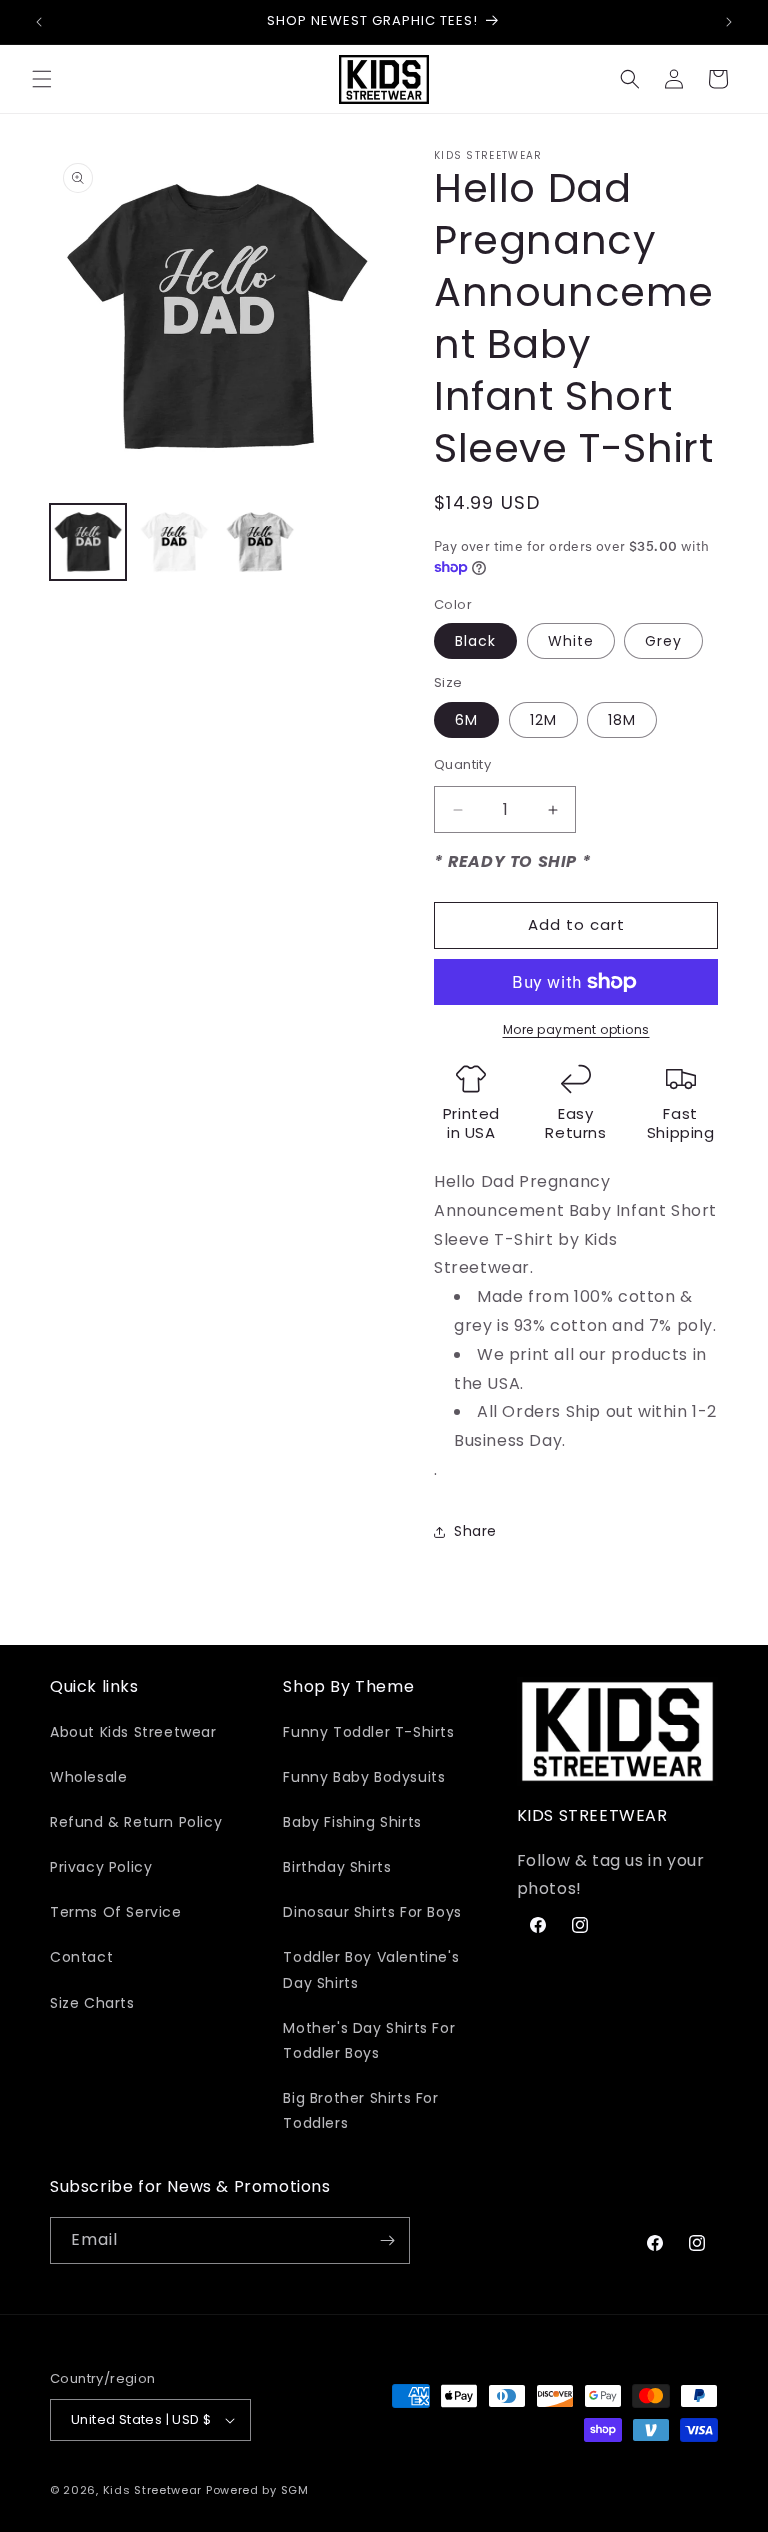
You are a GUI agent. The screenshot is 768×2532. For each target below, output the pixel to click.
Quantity (462, 764)
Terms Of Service (116, 1912)
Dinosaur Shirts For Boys (372, 1912)
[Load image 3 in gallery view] (260, 542)
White (571, 641)
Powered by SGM (257, 2490)
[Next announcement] (729, 22)
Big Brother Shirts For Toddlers (360, 2110)
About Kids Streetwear (133, 1732)
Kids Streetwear (153, 2490)
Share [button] (475, 1531)
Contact (81, 1957)
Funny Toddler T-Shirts (368, 1732)
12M (543, 720)
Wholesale (88, 1777)
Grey (663, 641)
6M (466, 720)
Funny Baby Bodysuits (364, 1777)
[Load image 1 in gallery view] (88, 542)
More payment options (576, 1029)
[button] (42, 79)
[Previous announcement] (39, 22)
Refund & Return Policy (136, 1822)
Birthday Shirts (337, 1867)
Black (475, 641)
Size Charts (92, 2003)
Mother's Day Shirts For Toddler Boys (369, 2040)
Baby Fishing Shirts (352, 1822)
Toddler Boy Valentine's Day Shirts (371, 1969)
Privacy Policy (101, 1867)
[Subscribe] (387, 2240)
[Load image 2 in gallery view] (174, 542)
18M (622, 720)
